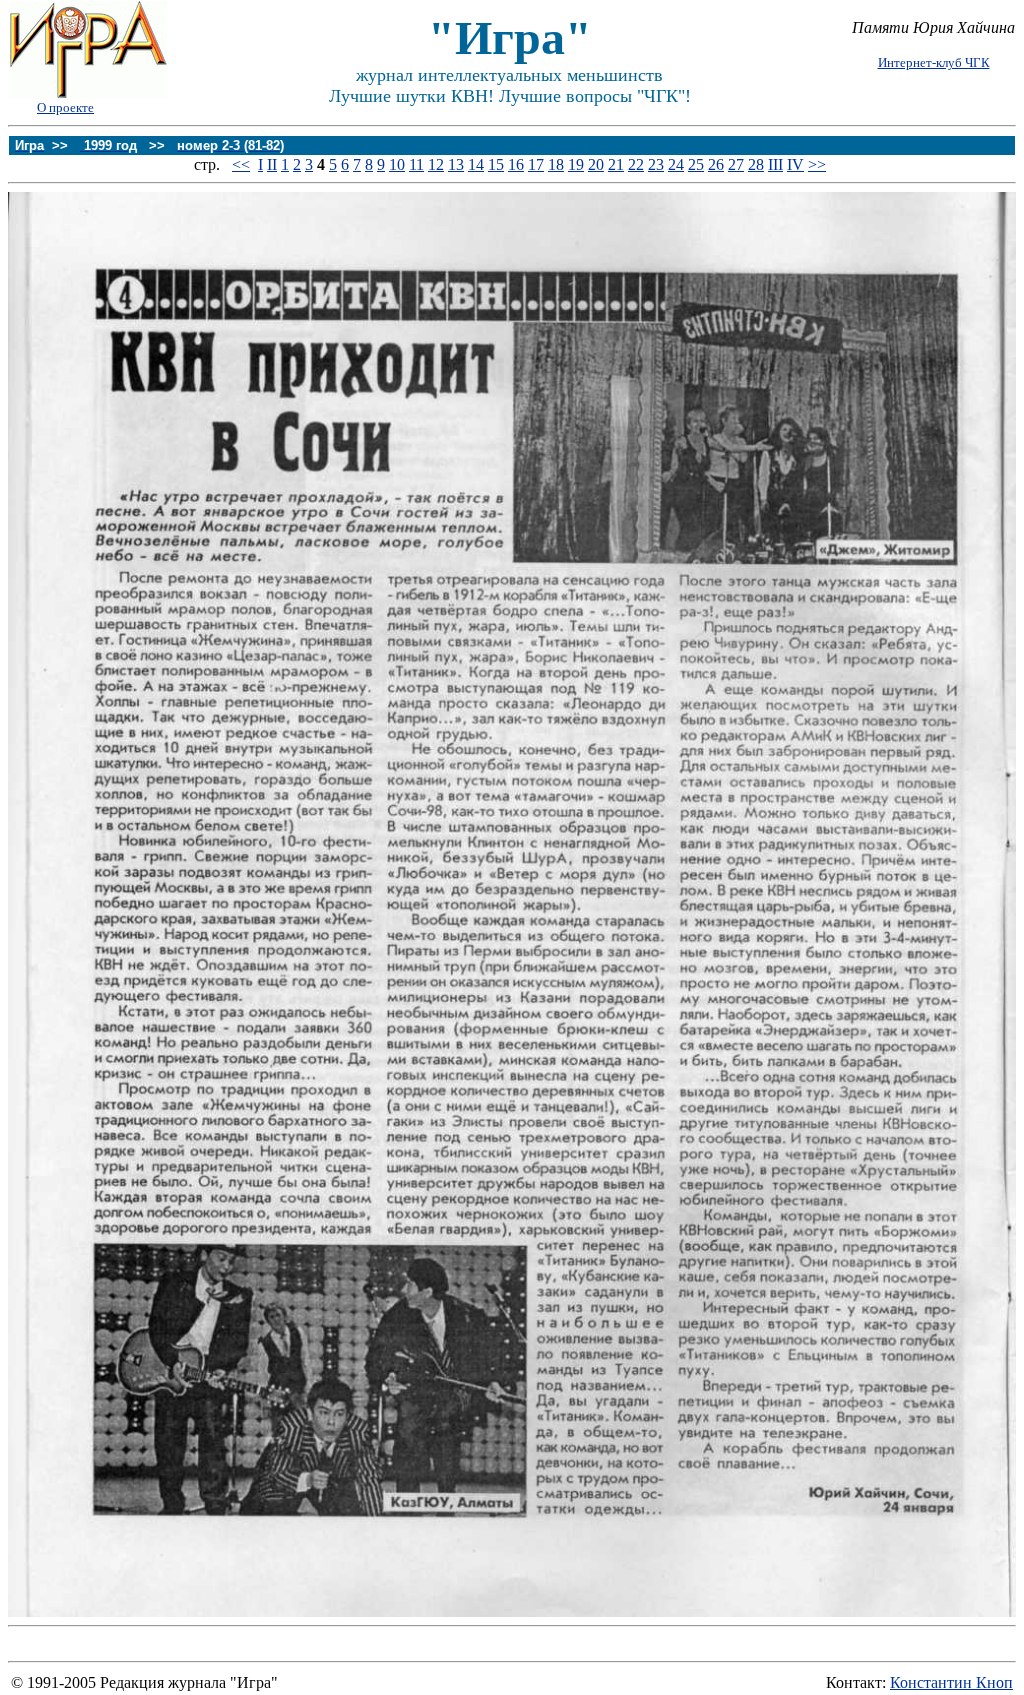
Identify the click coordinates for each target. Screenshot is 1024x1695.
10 (397, 164)
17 (536, 164)
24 (676, 164)
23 (656, 164)
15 (496, 164)
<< (241, 164)
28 (756, 164)
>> (817, 164)
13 (456, 164)
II (272, 164)
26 (716, 164)
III (775, 164)
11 (416, 164)
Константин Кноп (951, 1682)
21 (616, 164)
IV (795, 164)
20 (596, 164)
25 (696, 164)
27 (736, 164)
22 (636, 164)
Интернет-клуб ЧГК (934, 62)
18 (556, 164)
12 (436, 164)
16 (516, 164)
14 (476, 164)
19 (576, 164)
